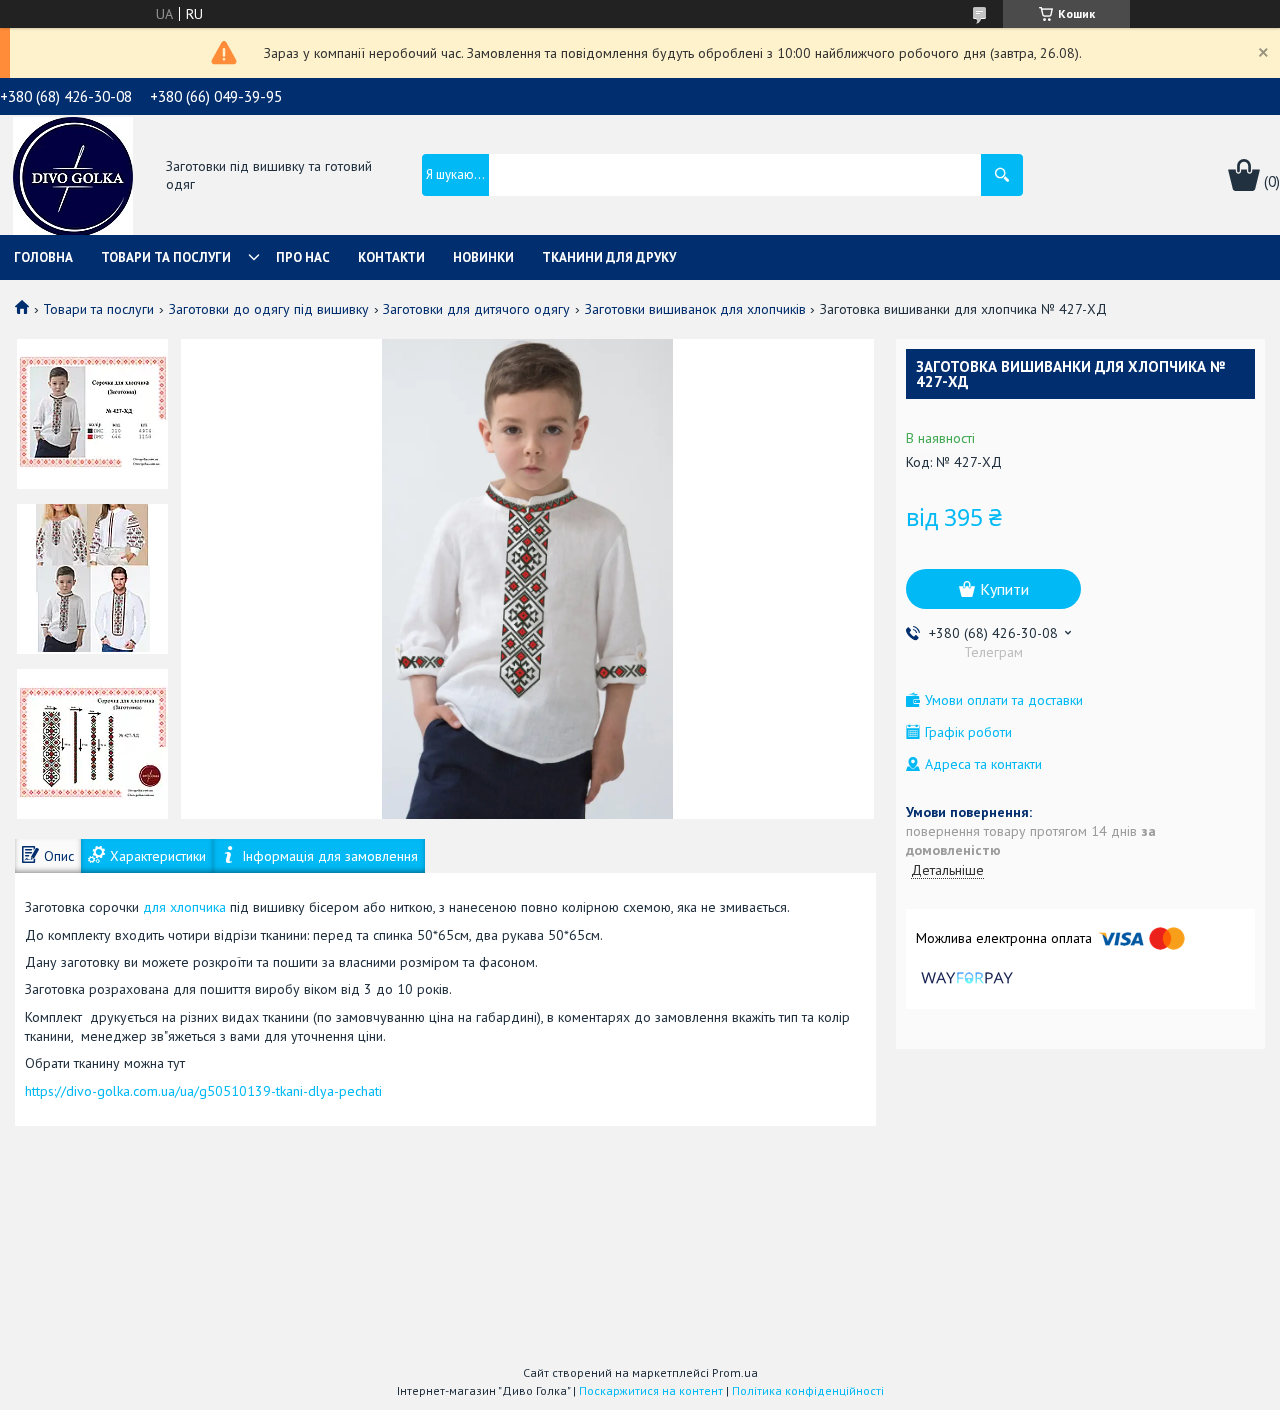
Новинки (483, 257)
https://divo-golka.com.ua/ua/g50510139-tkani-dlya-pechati (203, 1091)
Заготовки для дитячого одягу (476, 309)
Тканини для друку (609, 257)
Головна (43, 257)
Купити (1004, 589)
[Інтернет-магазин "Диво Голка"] (73, 177)
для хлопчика (184, 907)
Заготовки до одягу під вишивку (269, 309)
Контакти (391, 257)
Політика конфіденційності (808, 1390)
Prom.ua (735, 1372)
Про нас (303, 257)
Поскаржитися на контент (651, 1390)
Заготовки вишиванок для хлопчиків (695, 309)
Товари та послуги (166, 257)
